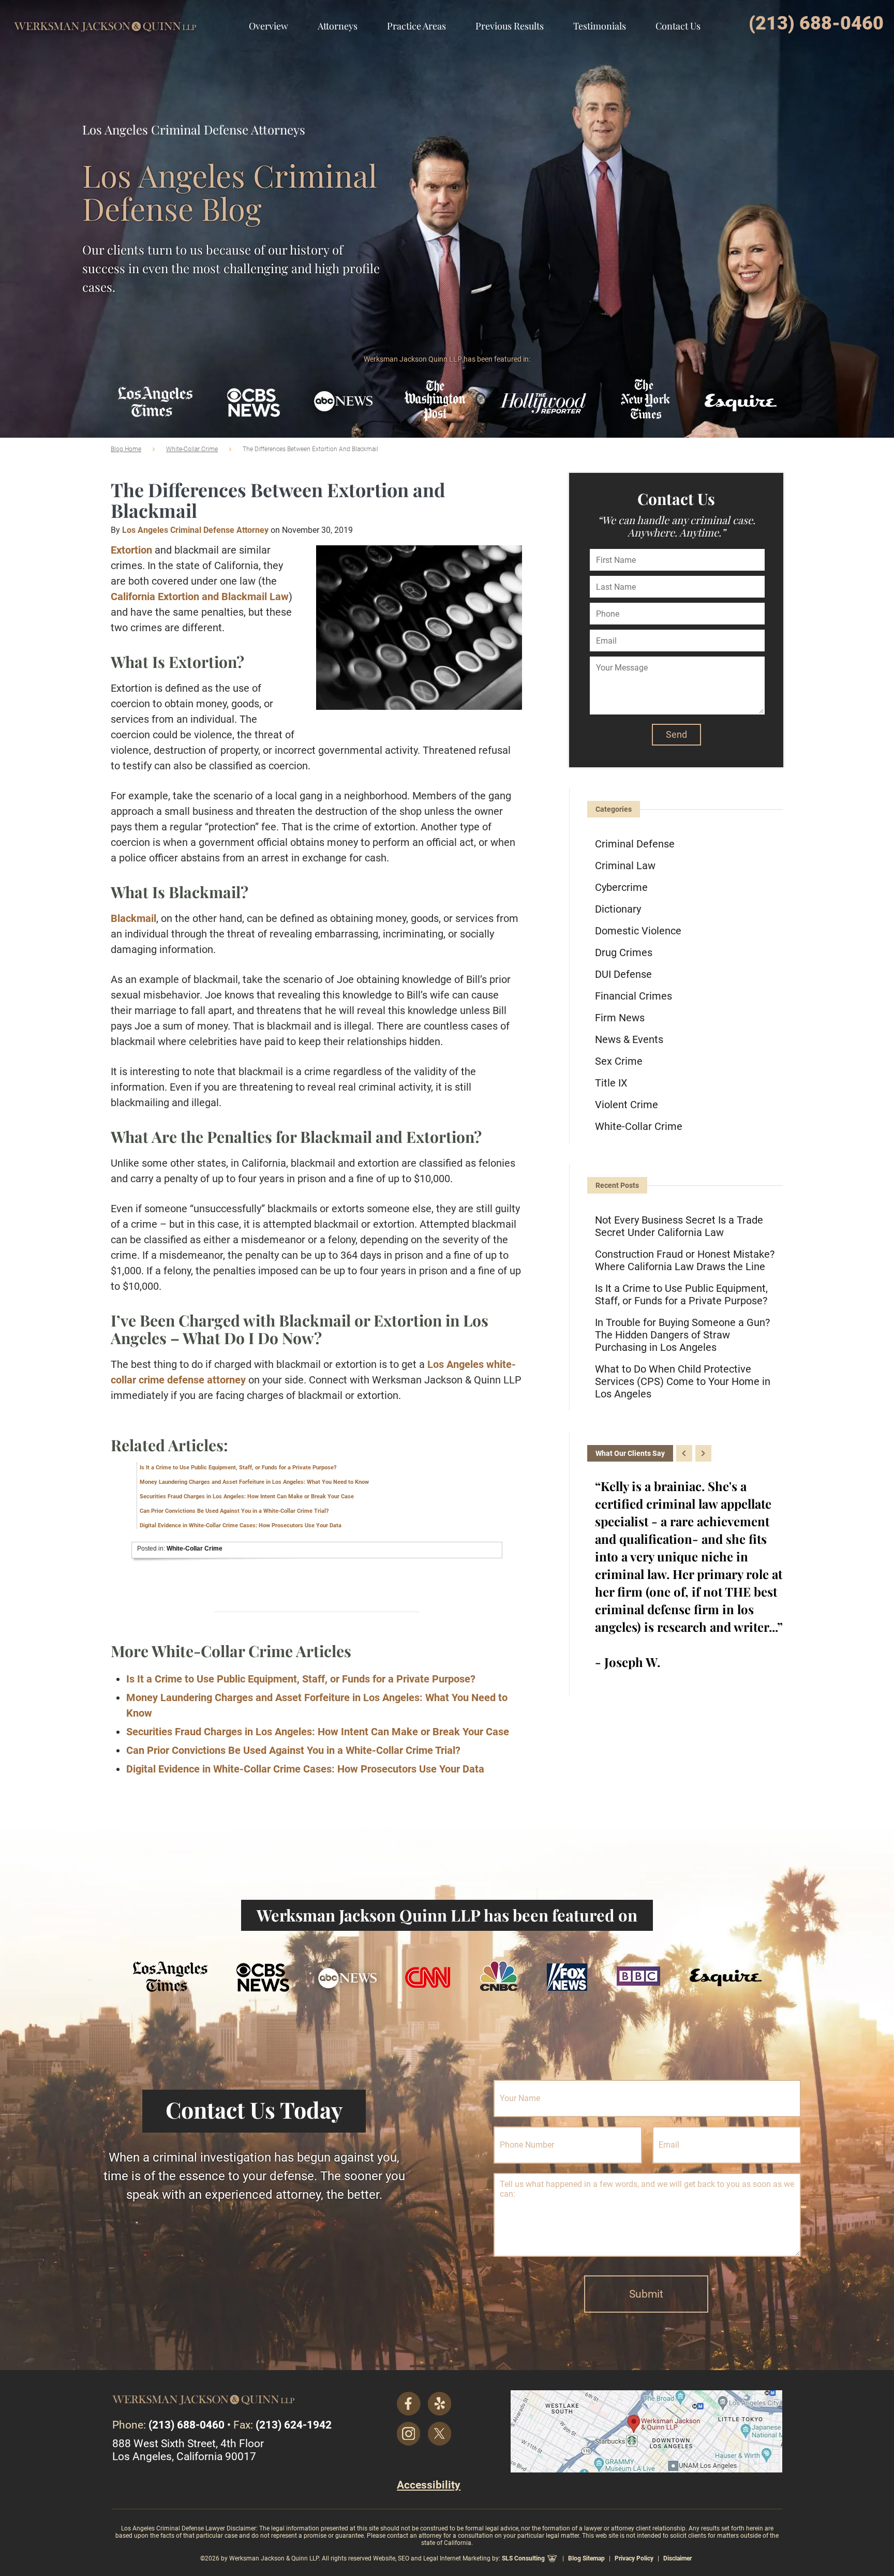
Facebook (409, 2404)
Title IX (611, 1083)
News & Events (629, 1039)
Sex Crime (619, 1061)
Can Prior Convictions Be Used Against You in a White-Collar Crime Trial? (234, 1511)
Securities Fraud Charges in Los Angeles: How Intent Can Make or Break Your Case (247, 1497)
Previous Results (510, 26)
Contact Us (678, 26)
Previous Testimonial (684, 1453)
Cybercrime (621, 887)
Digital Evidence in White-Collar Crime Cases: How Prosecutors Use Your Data (241, 1525)
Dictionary (618, 909)
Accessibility (429, 2485)
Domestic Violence (638, 931)
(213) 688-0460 (816, 23)
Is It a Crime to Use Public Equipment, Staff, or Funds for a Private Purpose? (238, 1468)
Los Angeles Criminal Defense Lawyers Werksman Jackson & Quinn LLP (105, 18)
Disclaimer (677, 2558)
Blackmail (133, 918)
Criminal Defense (635, 844)
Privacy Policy (634, 2558)
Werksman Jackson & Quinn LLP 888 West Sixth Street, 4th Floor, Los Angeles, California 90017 (646, 2431)
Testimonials (600, 26)
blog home (126, 449)
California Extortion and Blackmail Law (200, 597)
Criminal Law (625, 866)
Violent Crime (627, 1105)
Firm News (620, 1018)
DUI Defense (623, 974)
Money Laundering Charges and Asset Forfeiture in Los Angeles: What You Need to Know (254, 1482)
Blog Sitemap (586, 2558)
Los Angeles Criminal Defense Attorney (195, 530)
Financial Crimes (634, 996)
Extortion (131, 550)
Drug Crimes (624, 952)
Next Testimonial (703, 1453)
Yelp (440, 2404)
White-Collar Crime (192, 449)
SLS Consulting (523, 2558)
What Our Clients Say (630, 1453)
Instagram (409, 2434)
